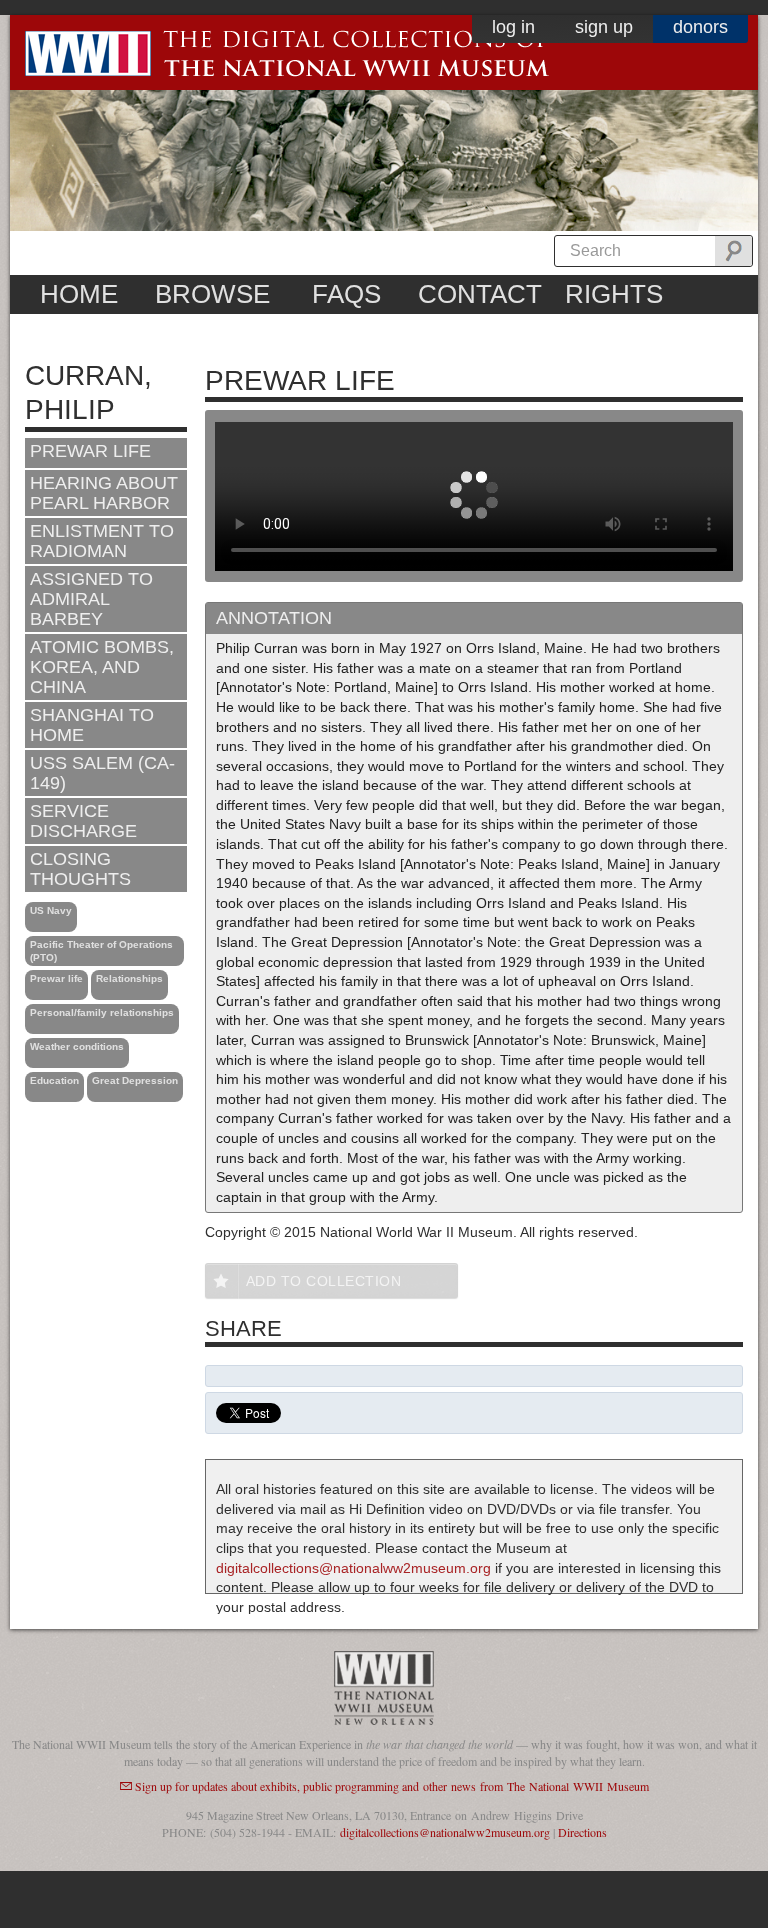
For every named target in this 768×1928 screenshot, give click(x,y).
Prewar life (56, 978)
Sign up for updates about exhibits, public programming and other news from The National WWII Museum (392, 1786)
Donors (700, 27)
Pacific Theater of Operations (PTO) (101, 951)
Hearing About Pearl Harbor (104, 493)
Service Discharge (83, 821)
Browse (212, 294)
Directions (582, 1832)
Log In (513, 27)
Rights (614, 294)
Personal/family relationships (102, 1012)
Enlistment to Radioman (102, 541)
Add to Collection (324, 1281)
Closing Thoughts (80, 869)
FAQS (346, 294)
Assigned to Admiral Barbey (91, 599)
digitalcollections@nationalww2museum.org (353, 1568)
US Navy (51, 910)
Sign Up (604, 27)
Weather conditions (77, 1046)
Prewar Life (90, 451)
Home (79, 294)
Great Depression (135, 1080)
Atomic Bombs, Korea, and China (102, 667)
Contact (480, 294)
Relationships (129, 978)
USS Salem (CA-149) (102, 773)
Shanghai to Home (92, 725)
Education (54, 1080)
